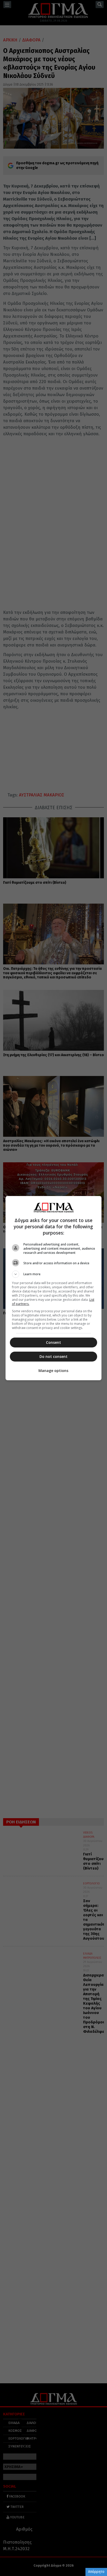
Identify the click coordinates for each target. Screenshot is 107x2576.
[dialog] (54, 1288)
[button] (54, 1274)
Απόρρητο (96, 2572)
